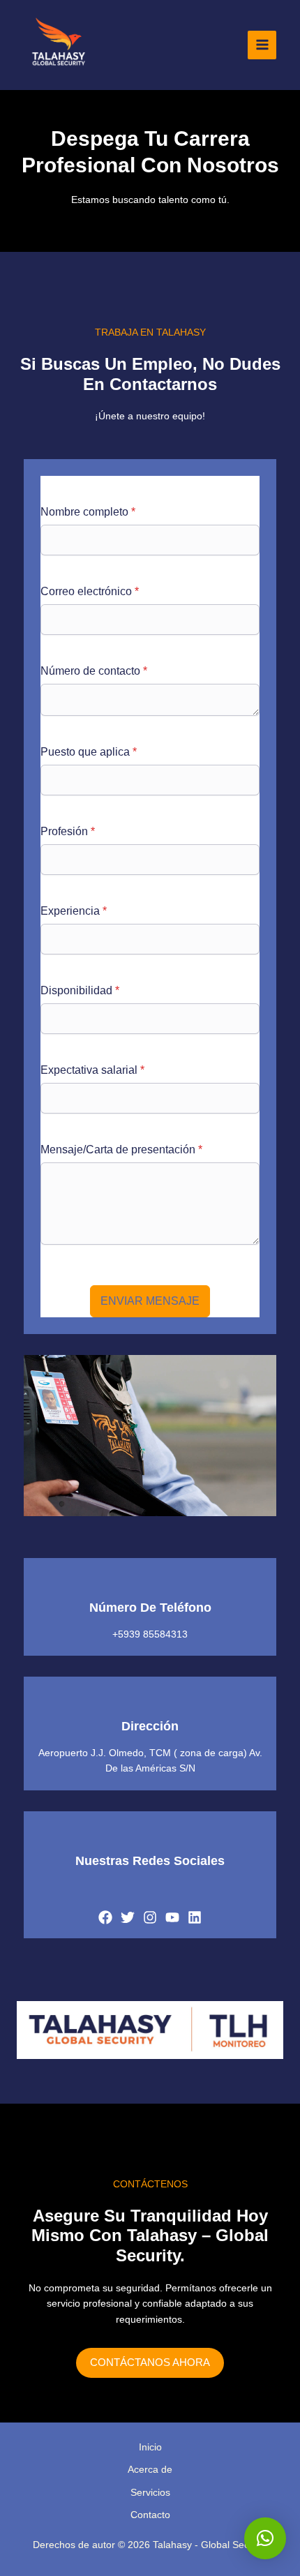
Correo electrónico (90, 591)
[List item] (105, 1917)
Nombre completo (88, 512)
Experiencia (74, 911)
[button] (265, 2538)
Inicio (150, 2447)
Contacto (150, 2515)
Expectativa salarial (92, 1070)
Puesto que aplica (89, 752)
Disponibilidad (80, 990)
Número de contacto (94, 671)
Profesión (68, 831)
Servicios (150, 2492)
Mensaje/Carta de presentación (121, 1150)
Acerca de (150, 2469)
